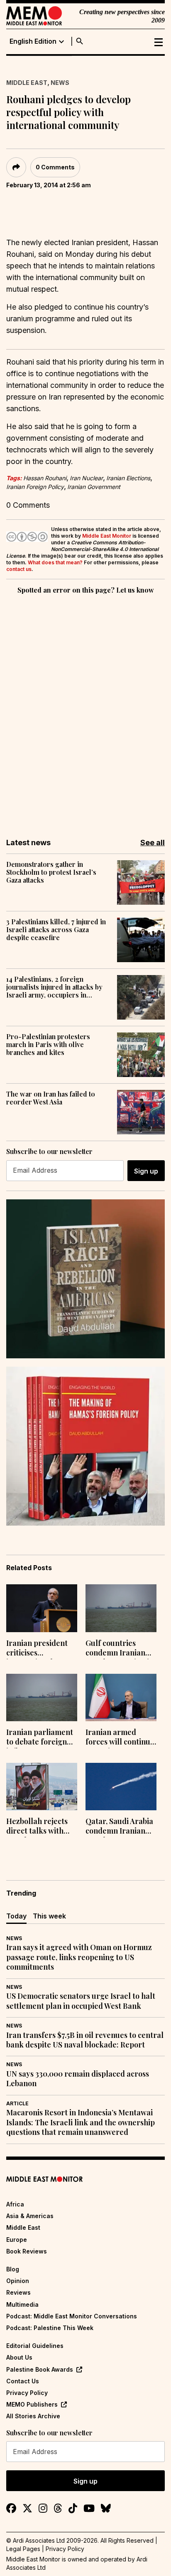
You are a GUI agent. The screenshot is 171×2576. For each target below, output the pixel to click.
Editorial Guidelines (35, 2346)
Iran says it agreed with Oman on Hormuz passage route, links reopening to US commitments (79, 1957)
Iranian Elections (128, 478)
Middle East (27, 83)
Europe (17, 2240)
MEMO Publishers (32, 2404)
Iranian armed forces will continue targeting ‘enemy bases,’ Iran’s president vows (120, 1738)
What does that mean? (55, 562)
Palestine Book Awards (40, 2369)
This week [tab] (49, 1916)
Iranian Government (94, 487)
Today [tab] (16, 1916)
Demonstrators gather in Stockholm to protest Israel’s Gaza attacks (51, 872)
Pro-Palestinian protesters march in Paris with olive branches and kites (48, 1045)
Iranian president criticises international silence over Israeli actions (39, 1649)
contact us (19, 569)
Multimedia (22, 2304)
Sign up (146, 1171)
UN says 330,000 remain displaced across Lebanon (78, 2079)
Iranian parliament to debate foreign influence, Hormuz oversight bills (40, 1738)
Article (17, 2103)
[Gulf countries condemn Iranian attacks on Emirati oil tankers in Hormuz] (121, 1608)
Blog (13, 2269)
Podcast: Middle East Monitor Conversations (72, 2316)
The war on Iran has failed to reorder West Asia (51, 1098)
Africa (15, 2204)
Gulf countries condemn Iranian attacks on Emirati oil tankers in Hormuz (117, 1649)
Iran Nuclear (86, 478)
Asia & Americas (30, 2216)
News (60, 83)
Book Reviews (27, 2251)
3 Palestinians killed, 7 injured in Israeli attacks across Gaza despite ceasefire (56, 930)
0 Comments (55, 167)
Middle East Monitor (107, 536)
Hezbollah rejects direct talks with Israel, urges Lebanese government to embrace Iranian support (37, 1827)
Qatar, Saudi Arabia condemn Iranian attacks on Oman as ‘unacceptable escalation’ (119, 1827)
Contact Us (23, 2381)
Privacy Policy (27, 2393)
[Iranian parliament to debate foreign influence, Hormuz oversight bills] (42, 1697)
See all (153, 843)
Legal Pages (23, 2549)
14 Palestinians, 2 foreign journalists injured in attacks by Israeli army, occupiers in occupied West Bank (54, 987)
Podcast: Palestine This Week (50, 2328)
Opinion (18, 2281)
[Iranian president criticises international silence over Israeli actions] (42, 1608)
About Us (19, 2357)
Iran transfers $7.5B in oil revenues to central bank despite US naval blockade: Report (85, 2040)
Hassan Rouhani (45, 478)
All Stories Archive (33, 2416)
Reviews (18, 2292)
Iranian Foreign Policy (35, 487)
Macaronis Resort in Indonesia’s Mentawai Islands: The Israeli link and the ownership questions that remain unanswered (81, 2122)
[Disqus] (85, 710)
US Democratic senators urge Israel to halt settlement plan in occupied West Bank (81, 2001)
